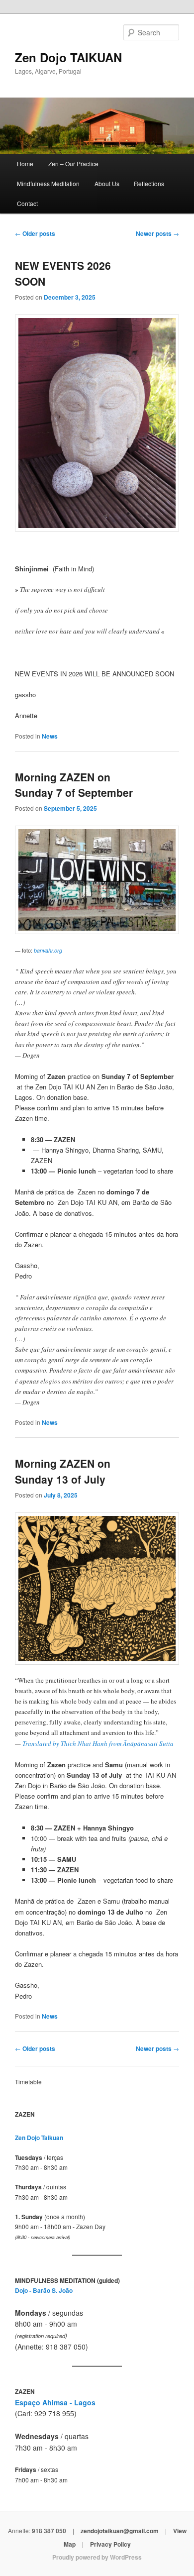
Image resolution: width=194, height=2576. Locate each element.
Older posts (35, 233)
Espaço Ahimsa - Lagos (55, 2402)
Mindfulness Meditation (48, 183)
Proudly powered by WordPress (97, 2557)
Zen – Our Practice (73, 163)
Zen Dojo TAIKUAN (68, 57)
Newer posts (157, 233)
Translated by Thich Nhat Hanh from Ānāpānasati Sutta (98, 1743)
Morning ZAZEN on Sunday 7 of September (74, 785)
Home (25, 163)
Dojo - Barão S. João (44, 2290)
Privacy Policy (110, 2544)
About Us (107, 183)
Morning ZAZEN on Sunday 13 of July (63, 1471)
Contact (27, 203)
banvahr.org (48, 950)
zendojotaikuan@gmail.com (120, 2531)
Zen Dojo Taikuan (39, 2138)
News (50, 736)
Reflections (149, 183)
